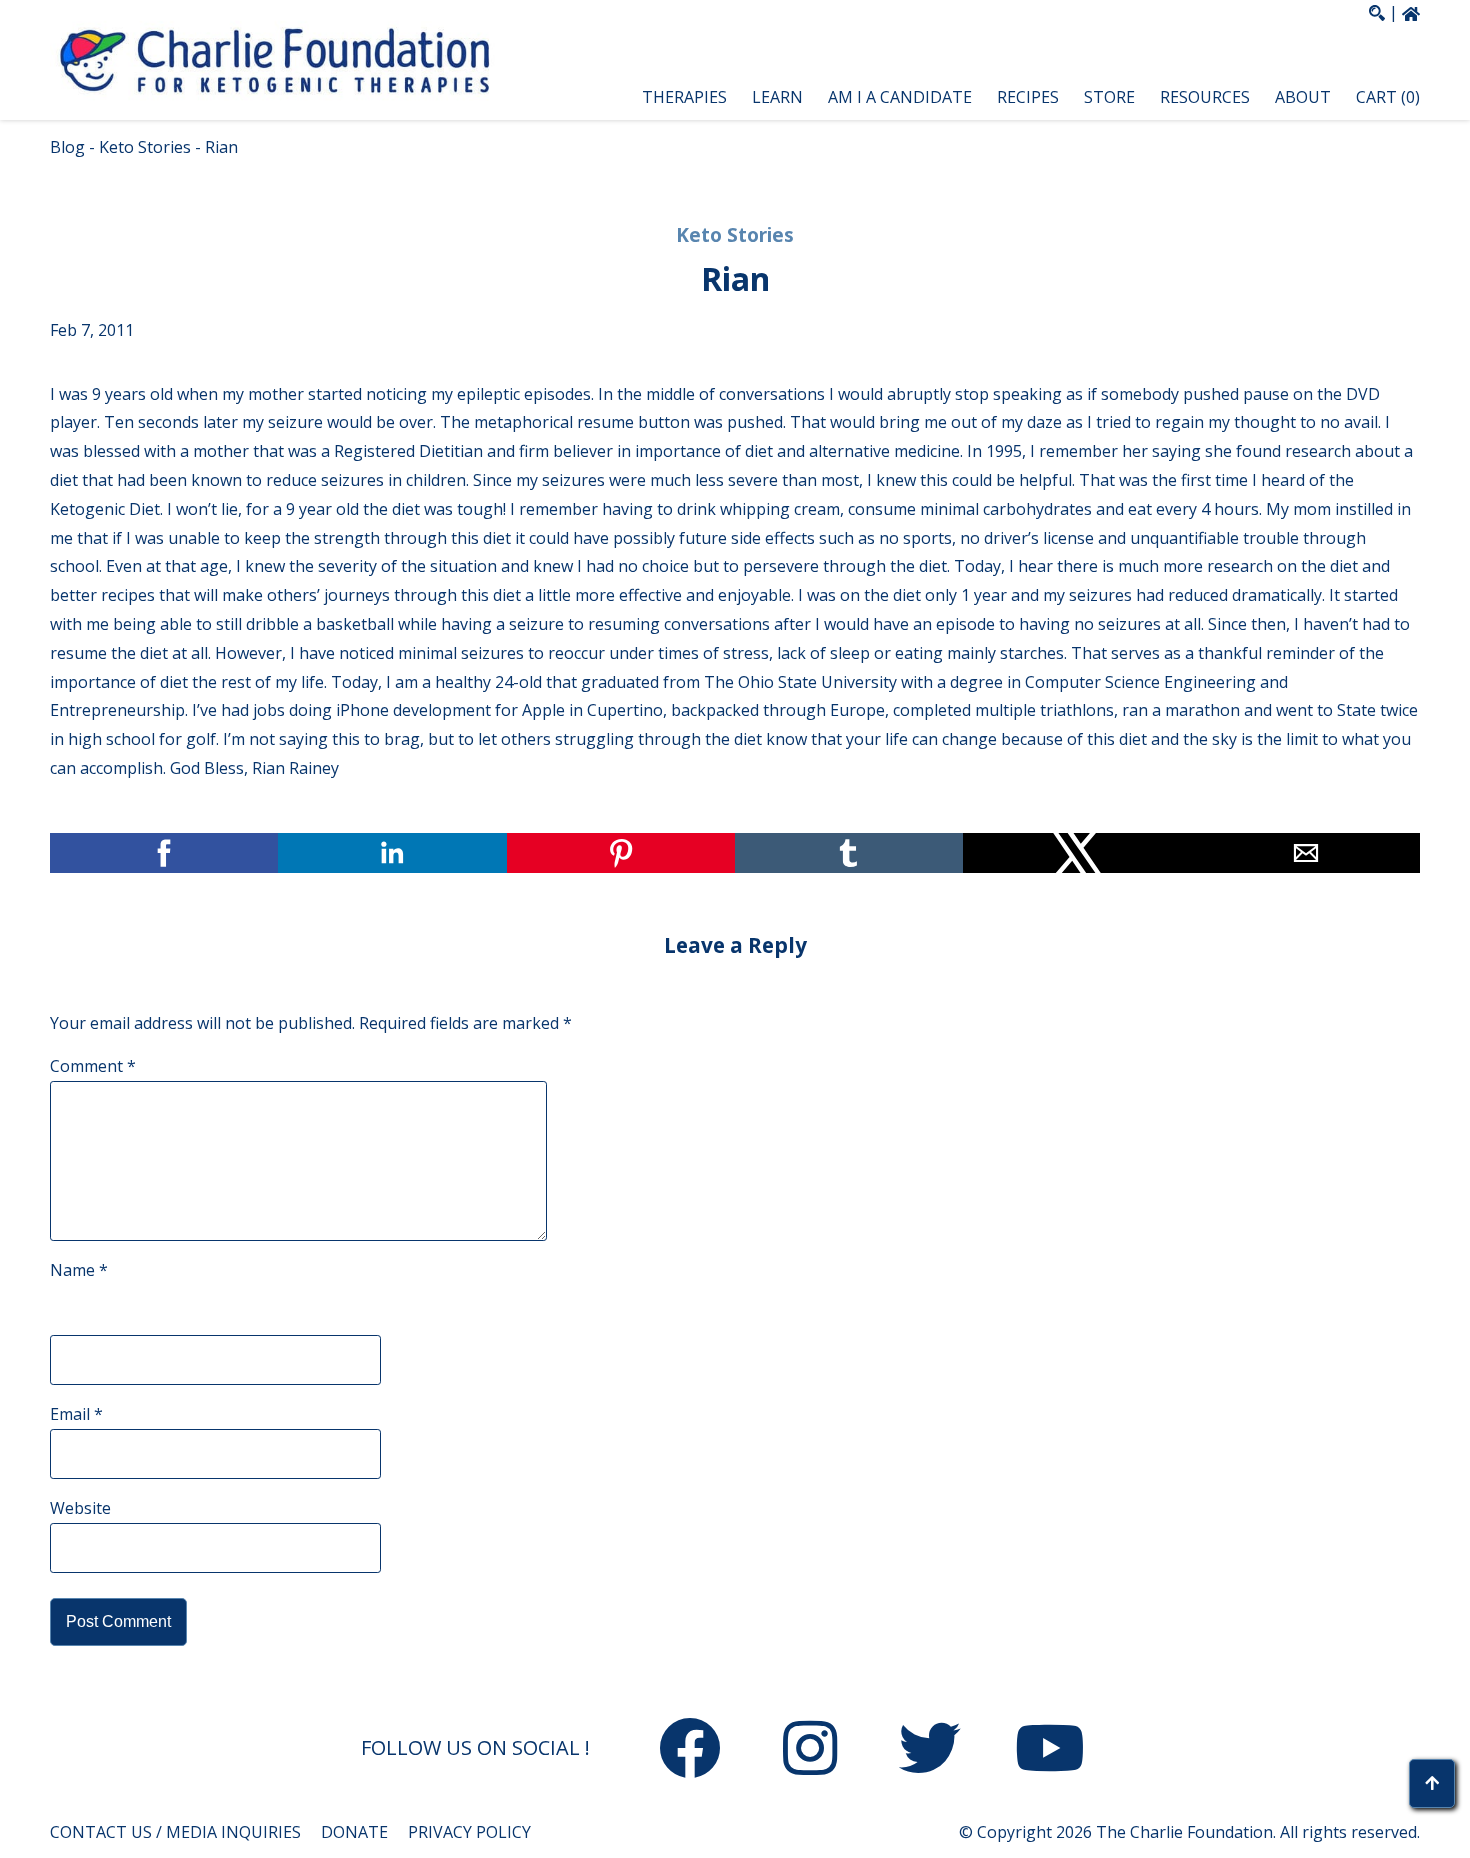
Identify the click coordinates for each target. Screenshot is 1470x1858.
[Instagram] (810, 1752)
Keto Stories (145, 147)
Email (76, 1414)
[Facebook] (690, 1752)
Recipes (1028, 97)
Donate (354, 1832)
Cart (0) (1388, 97)
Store (1109, 97)
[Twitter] (930, 1752)
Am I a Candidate (900, 97)
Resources (1205, 97)
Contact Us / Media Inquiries (175, 1832)
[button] (970, 97)
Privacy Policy (469, 1832)
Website (80, 1508)
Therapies (684, 97)
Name (79, 1270)
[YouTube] (1050, 1752)
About (1303, 97)
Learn (777, 97)
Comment (93, 1066)
